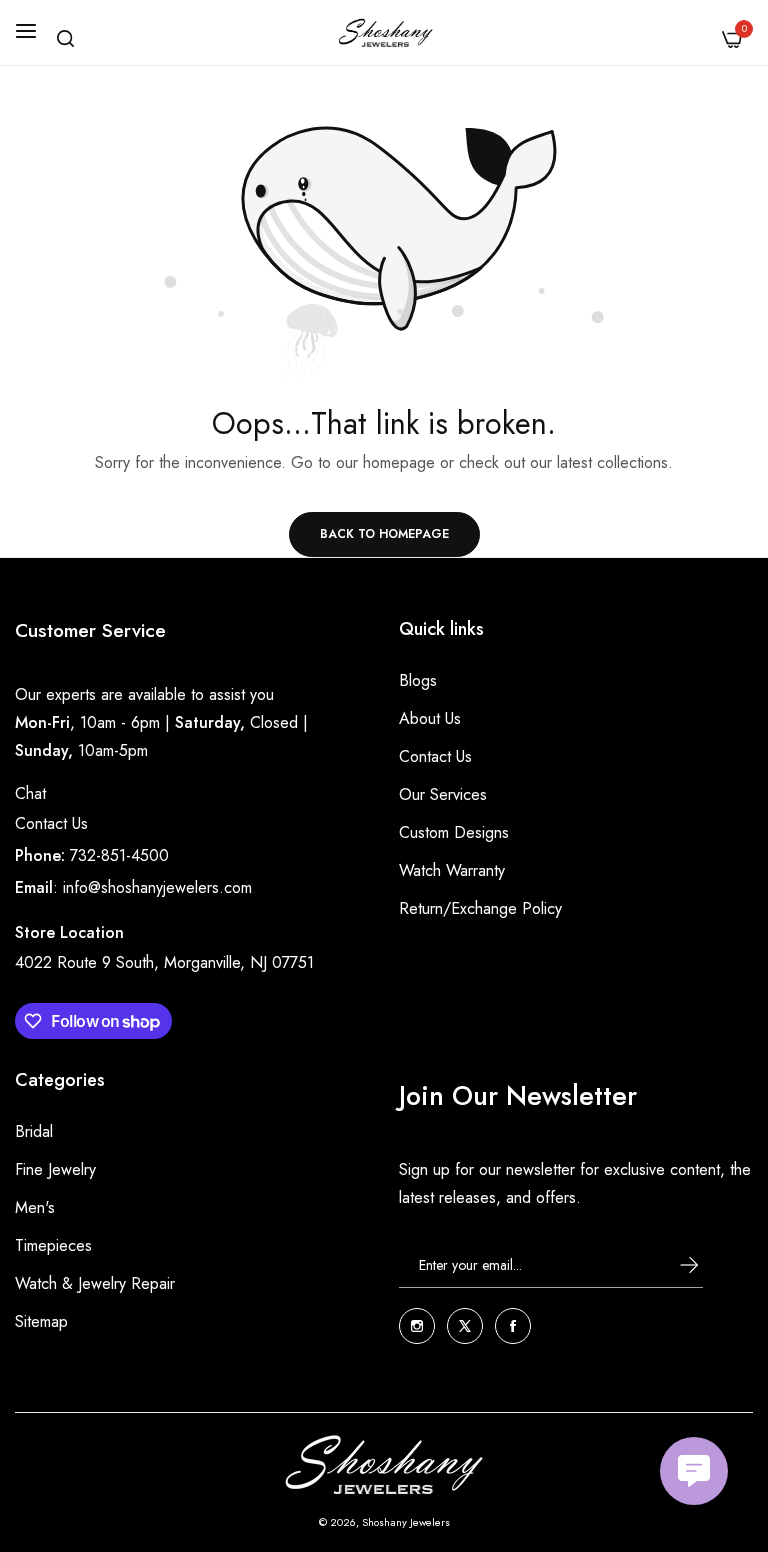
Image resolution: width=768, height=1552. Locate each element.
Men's (35, 1207)
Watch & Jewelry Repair (95, 1283)
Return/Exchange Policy (480, 908)
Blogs (418, 680)
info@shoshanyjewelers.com (157, 887)
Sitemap (41, 1321)
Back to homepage (384, 534)
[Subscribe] (671, 1264)
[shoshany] (384, 32)
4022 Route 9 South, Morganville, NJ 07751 (164, 962)
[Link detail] (417, 1326)
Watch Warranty (452, 870)
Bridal (34, 1131)
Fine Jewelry (55, 1169)
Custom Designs (454, 832)
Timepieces (53, 1245)
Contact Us (51, 823)
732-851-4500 (119, 855)
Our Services (443, 794)
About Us (430, 718)
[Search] (65, 38)
